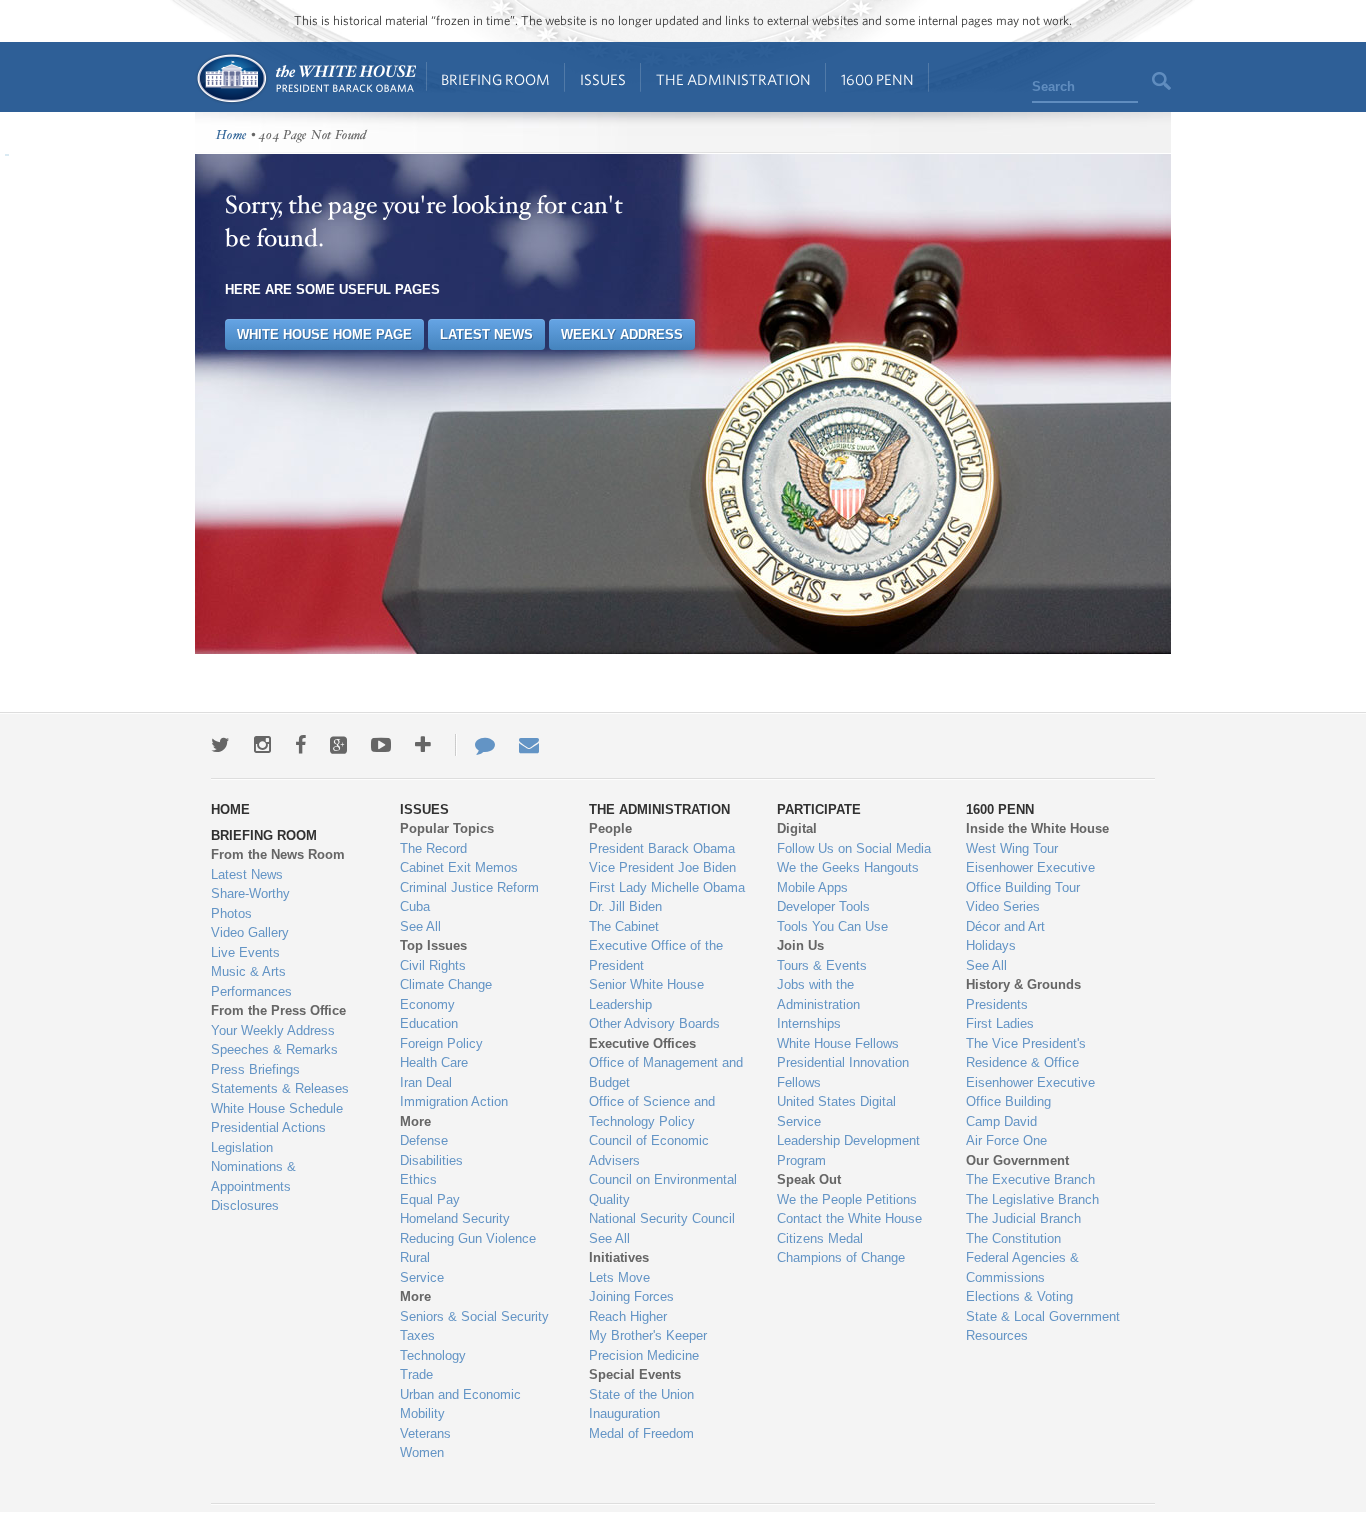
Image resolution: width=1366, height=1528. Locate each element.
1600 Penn (877, 79)
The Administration (733, 79)
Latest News (486, 334)
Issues (603, 79)
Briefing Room (495, 79)
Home (305, 78)
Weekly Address (622, 334)
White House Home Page (324, 334)
